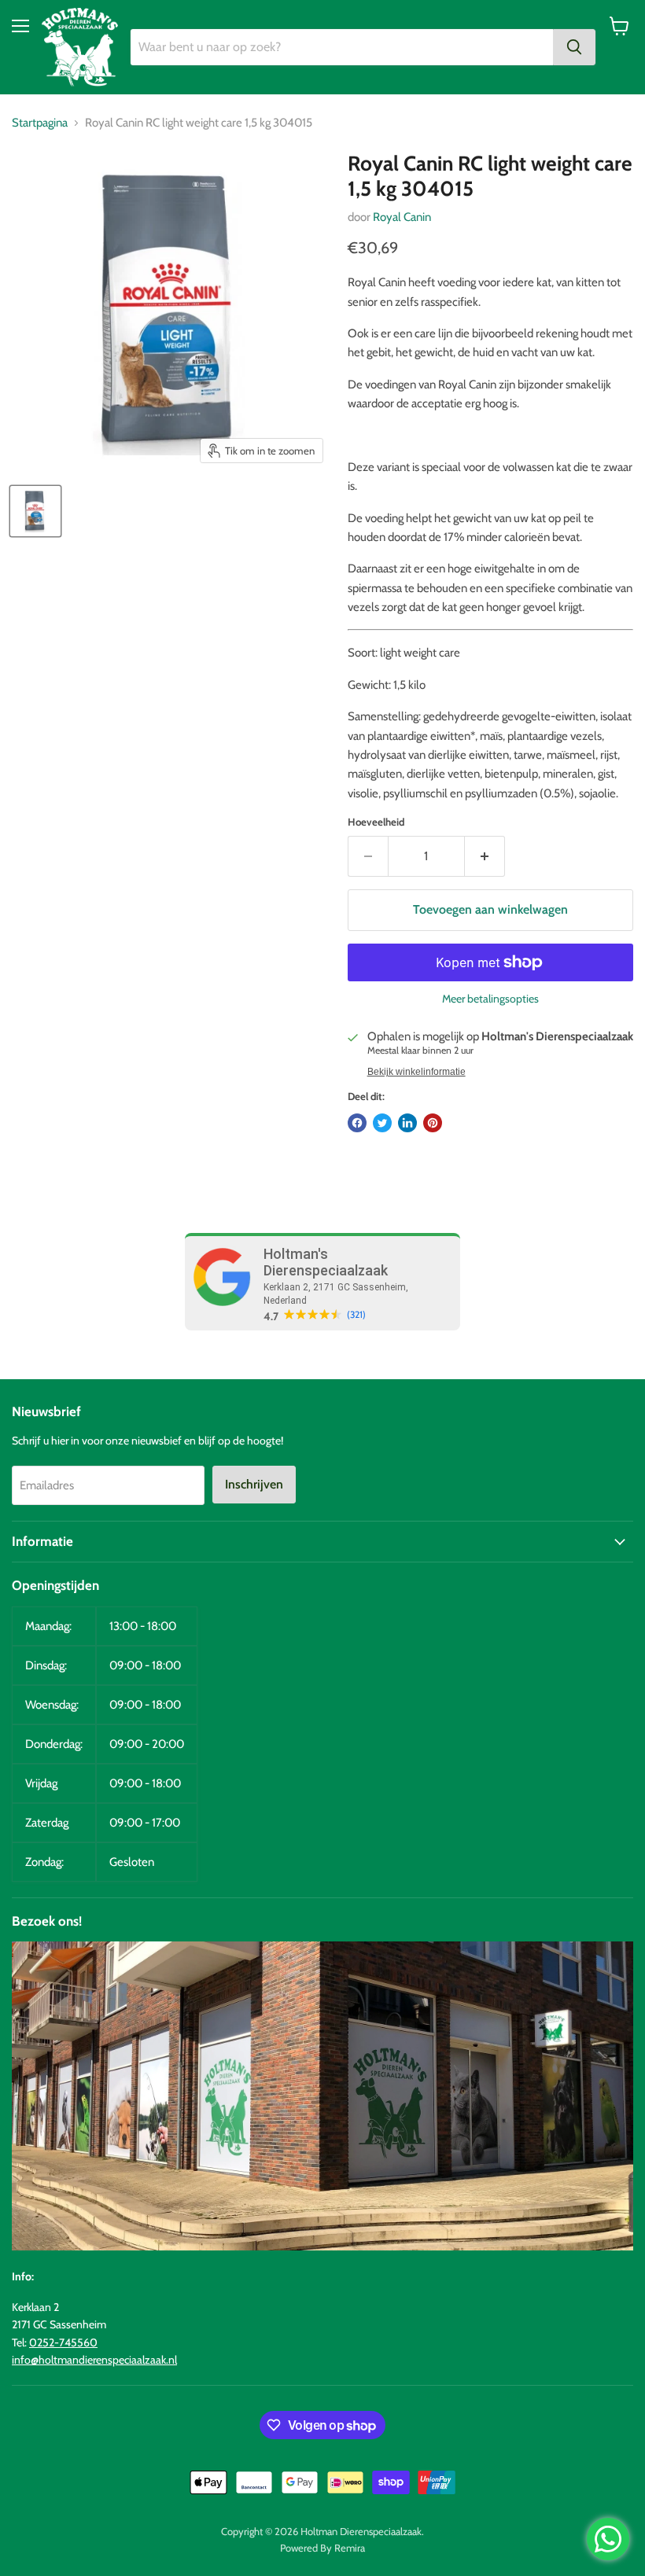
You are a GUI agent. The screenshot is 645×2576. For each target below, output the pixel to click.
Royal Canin (402, 217)
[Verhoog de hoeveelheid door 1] (485, 856)
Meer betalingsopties (490, 999)
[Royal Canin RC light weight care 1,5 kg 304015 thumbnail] (35, 511)
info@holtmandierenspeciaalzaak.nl (94, 2360)
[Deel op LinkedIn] (407, 1123)
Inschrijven (254, 1484)
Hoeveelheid (376, 822)
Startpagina (40, 123)
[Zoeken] (574, 47)
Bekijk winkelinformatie (416, 1072)
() (356, 1315)
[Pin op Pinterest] (433, 1123)
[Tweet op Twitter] (382, 1123)
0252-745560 (63, 2342)
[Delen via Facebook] (357, 1123)
